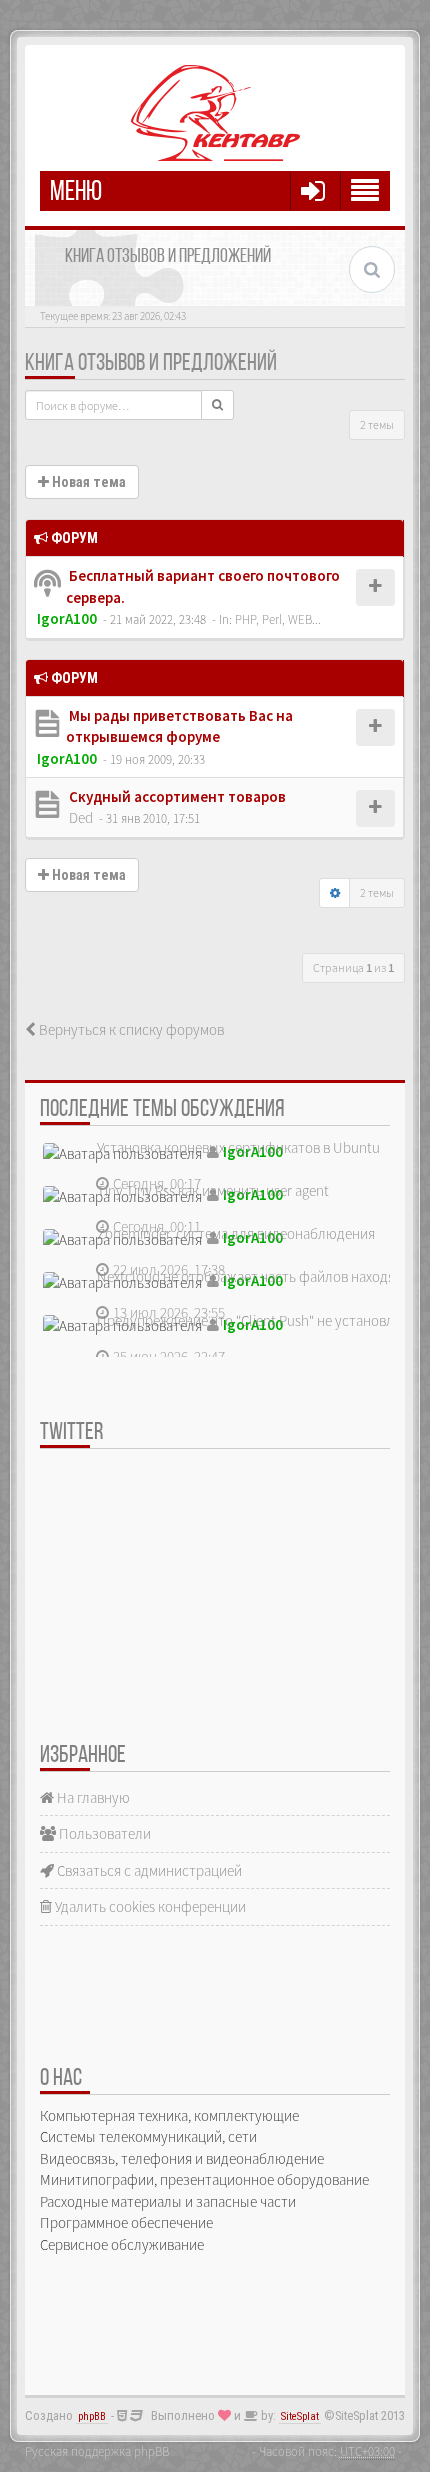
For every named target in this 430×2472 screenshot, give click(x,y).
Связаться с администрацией (148, 1870)
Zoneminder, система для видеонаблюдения (236, 1233)
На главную (92, 1797)
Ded (81, 817)
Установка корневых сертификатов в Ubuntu (238, 1147)
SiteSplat (300, 2416)
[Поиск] (217, 405)
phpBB (92, 2416)
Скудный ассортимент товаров (176, 796)
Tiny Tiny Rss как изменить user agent (213, 1190)
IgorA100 (67, 618)
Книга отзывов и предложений (151, 364)
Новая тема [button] (87, 482)
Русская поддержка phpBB (97, 2451)
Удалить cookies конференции (149, 1906)
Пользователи (103, 1833)
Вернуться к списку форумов (130, 1029)
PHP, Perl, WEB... (278, 619)
